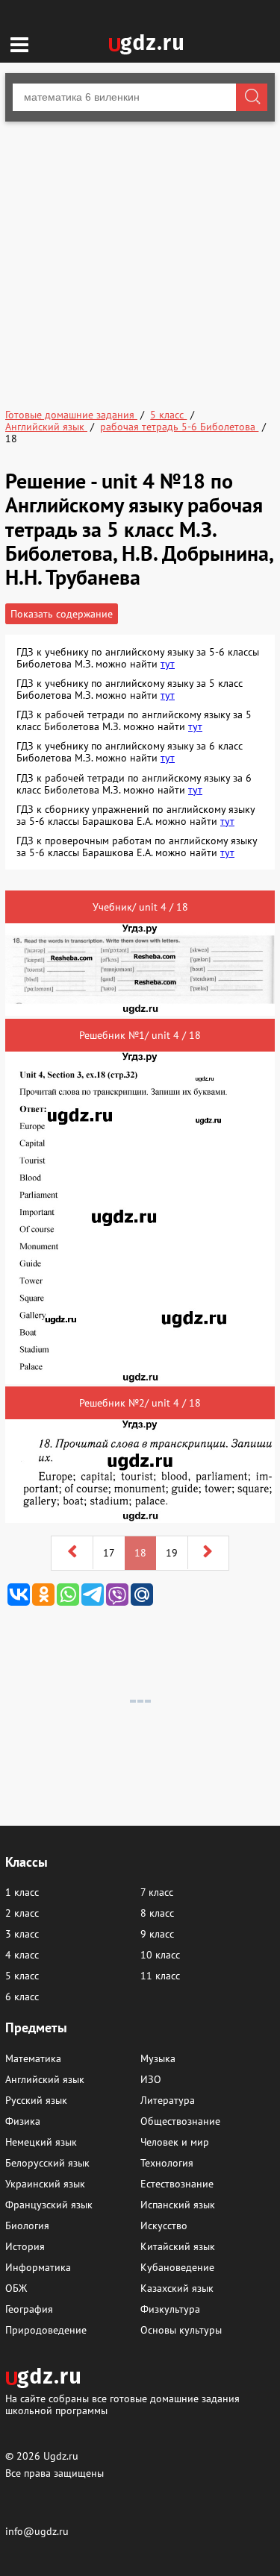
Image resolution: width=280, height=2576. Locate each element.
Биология (27, 2225)
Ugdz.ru (61, 2456)
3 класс (22, 1934)
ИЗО (151, 2079)
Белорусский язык (47, 2163)
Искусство (164, 2225)
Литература (168, 2100)
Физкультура (170, 2309)
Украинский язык (45, 2184)
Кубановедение (177, 2267)
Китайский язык (178, 2246)
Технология (167, 2163)
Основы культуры (181, 2330)
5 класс (22, 1976)
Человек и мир (175, 2142)
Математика (33, 2058)
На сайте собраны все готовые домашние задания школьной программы (122, 2404)
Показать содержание (62, 614)
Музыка (158, 2058)
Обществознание (180, 2121)
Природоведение (46, 2330)
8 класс (157, 1913)
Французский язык (49, 2205)
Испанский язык (178, 2205)
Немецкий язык (41, 2142)
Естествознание (177, 2184)
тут (168, 664)
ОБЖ (16, 2288)
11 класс (160, 1976)
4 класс (22, 1955)
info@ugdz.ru (37, 2531)
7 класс (157, 1892)
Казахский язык (177, 2288)
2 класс (22, 1913)
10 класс (160, 1955)
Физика (23, 2121)
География (29, 2309)
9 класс (157, 1934)
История (25, 2246)
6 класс (22, 1997)
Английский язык (45, 2079)
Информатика (38, 2267)
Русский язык (36, 2100)
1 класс (22, 1892)
